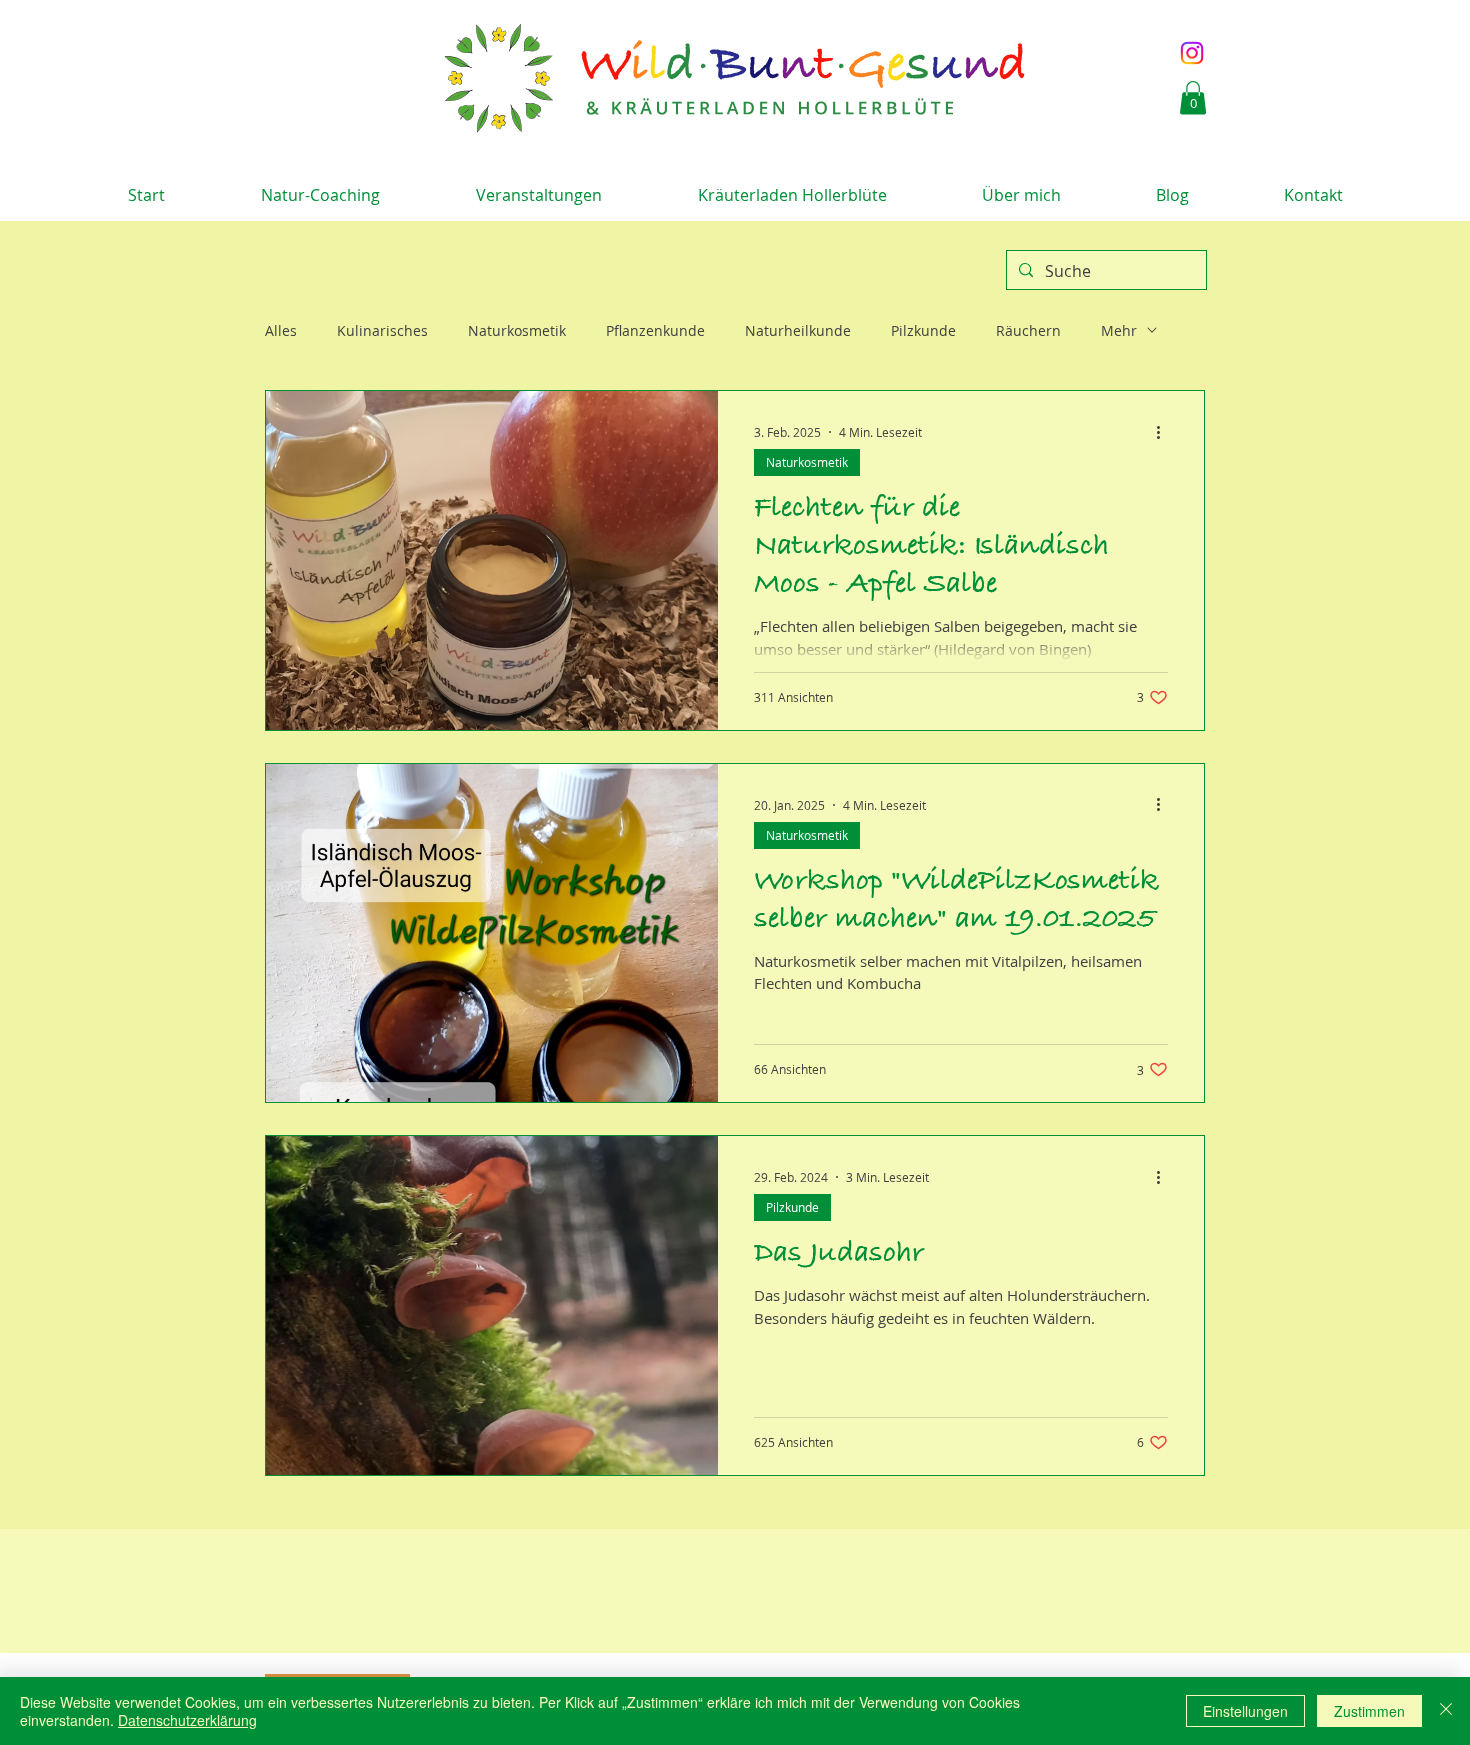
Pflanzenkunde (655, 330)
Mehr (1119, 330)
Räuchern (1028, 330)
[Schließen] (1446, 1711)
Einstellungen (1245, 1711)
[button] (1193, 97)
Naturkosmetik (517, 330)
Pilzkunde (923, 330)
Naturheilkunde (798, 330)
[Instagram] (1192, 53)
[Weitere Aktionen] (1165, 432)
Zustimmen (1369, 1711)
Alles (281, 330)
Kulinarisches (382, 330)
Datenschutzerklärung (187, 1720)
